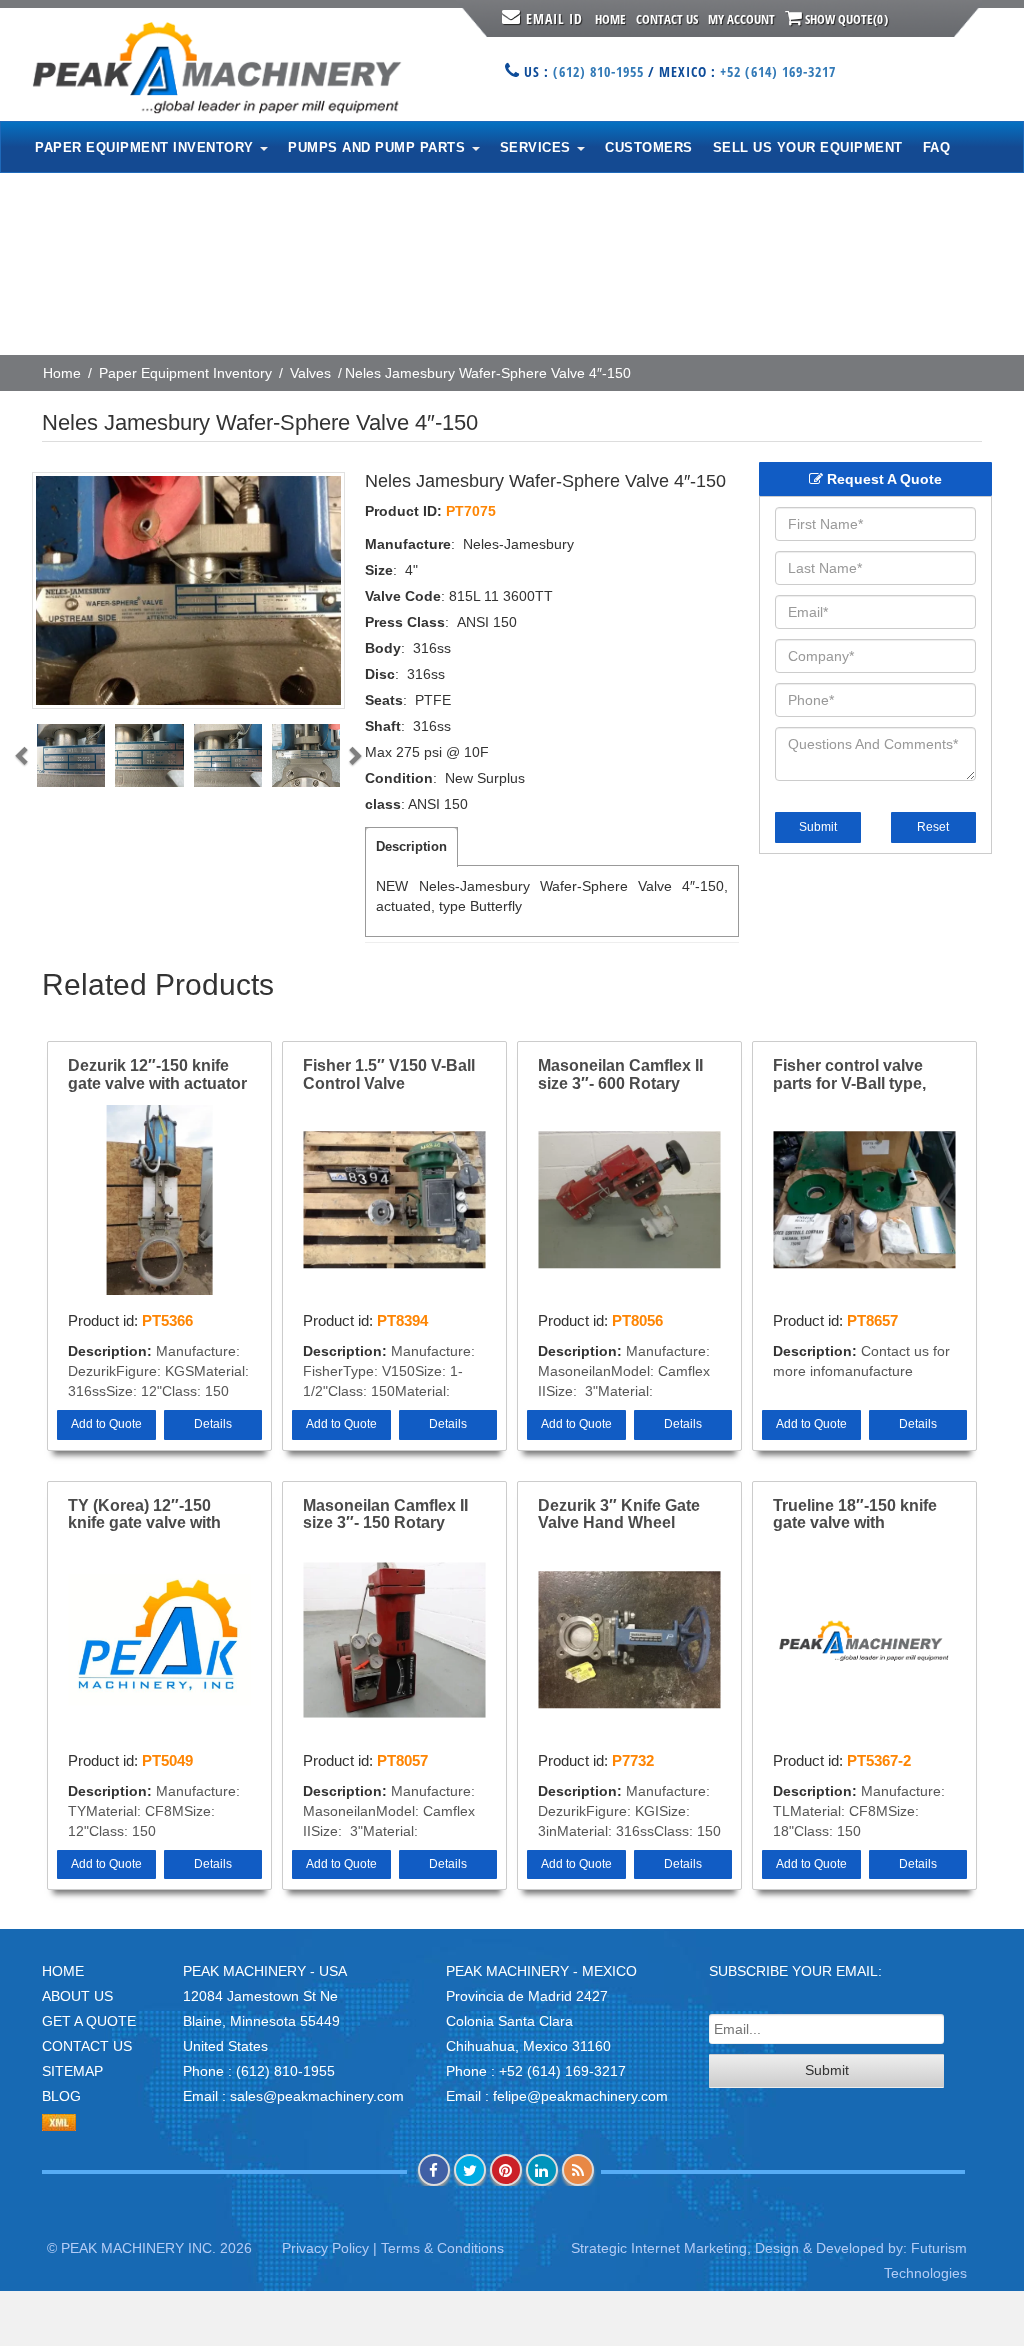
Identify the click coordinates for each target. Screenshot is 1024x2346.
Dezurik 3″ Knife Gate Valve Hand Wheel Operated (619, 1515)
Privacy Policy (325, 2248)
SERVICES (538, 147)
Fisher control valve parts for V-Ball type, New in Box (849, 1075)
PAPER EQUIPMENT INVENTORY (146, 147)
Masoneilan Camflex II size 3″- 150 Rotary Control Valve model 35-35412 (393, 1515)
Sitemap (72, 2071)
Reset (933, 827)
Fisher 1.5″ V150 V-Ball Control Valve (389, 1074)
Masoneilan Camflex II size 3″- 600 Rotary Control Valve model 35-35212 (628, 1075)
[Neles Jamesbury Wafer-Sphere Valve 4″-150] (188, 590)
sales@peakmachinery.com (317, 2096)
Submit (818, 827)
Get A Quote (89, 2021)
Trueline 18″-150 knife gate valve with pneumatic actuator (855, 1515)
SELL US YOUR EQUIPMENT (808, 147)
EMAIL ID (554, 18)
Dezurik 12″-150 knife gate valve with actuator (157, 1074)
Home (610, 19)
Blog (61, 2096)
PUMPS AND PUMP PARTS (379, 147)
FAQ (937, 147)
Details (213, 1424)
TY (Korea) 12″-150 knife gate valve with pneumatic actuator (144, 1515)
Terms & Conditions (442, 2248)
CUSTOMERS (649, 147)
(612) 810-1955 (598, 71)
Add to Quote (106, 1424)
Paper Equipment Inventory (185, 373)
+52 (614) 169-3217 (778, 71)
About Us (77, 1996)
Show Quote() (845, 19)
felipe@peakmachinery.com (580, 2096)
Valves (310, 373)
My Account (741, 19)
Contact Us (667, 19)
